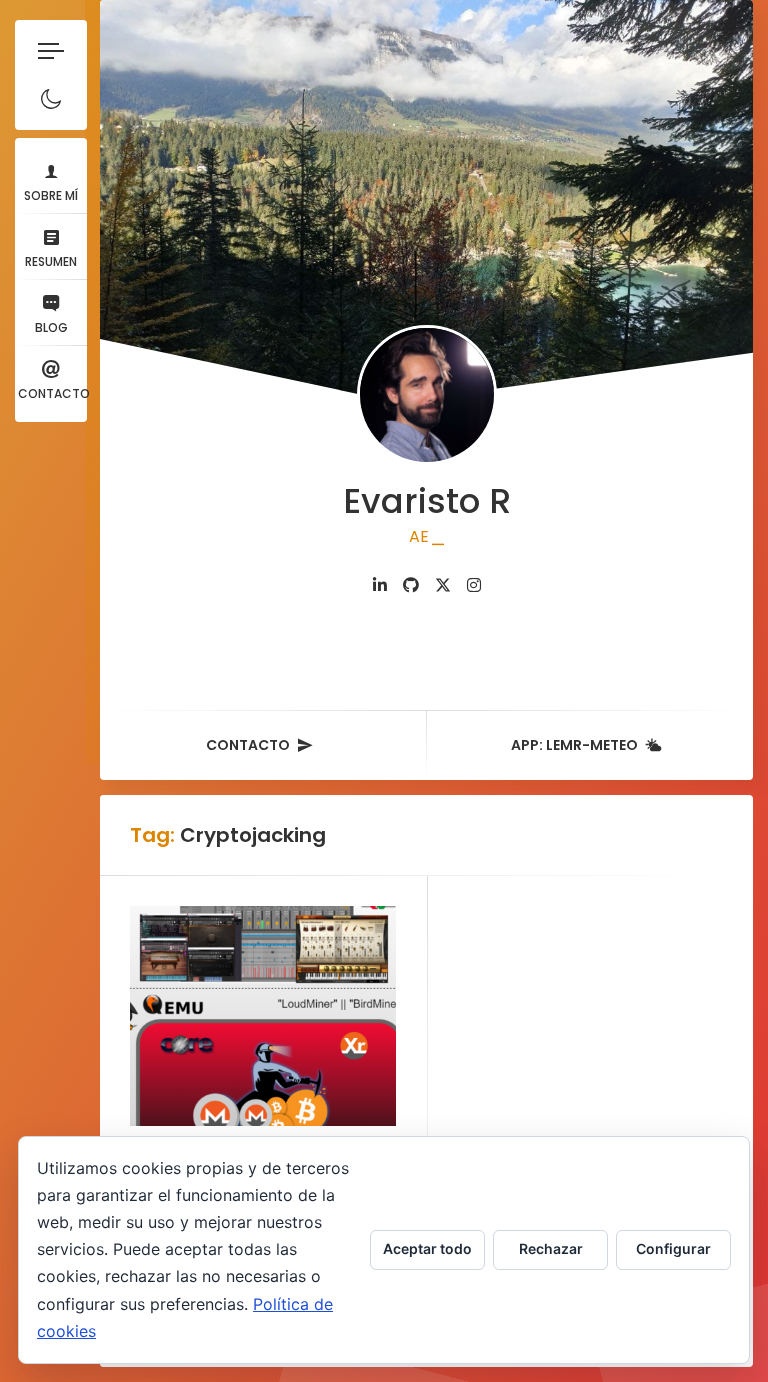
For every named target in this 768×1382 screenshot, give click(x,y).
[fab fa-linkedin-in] (380, 585)
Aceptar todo (427, 1248)
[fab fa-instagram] (474, 585)
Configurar (673, 1248)
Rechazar (551, 1248)
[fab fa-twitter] (443, 585)
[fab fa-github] (411, 585)
